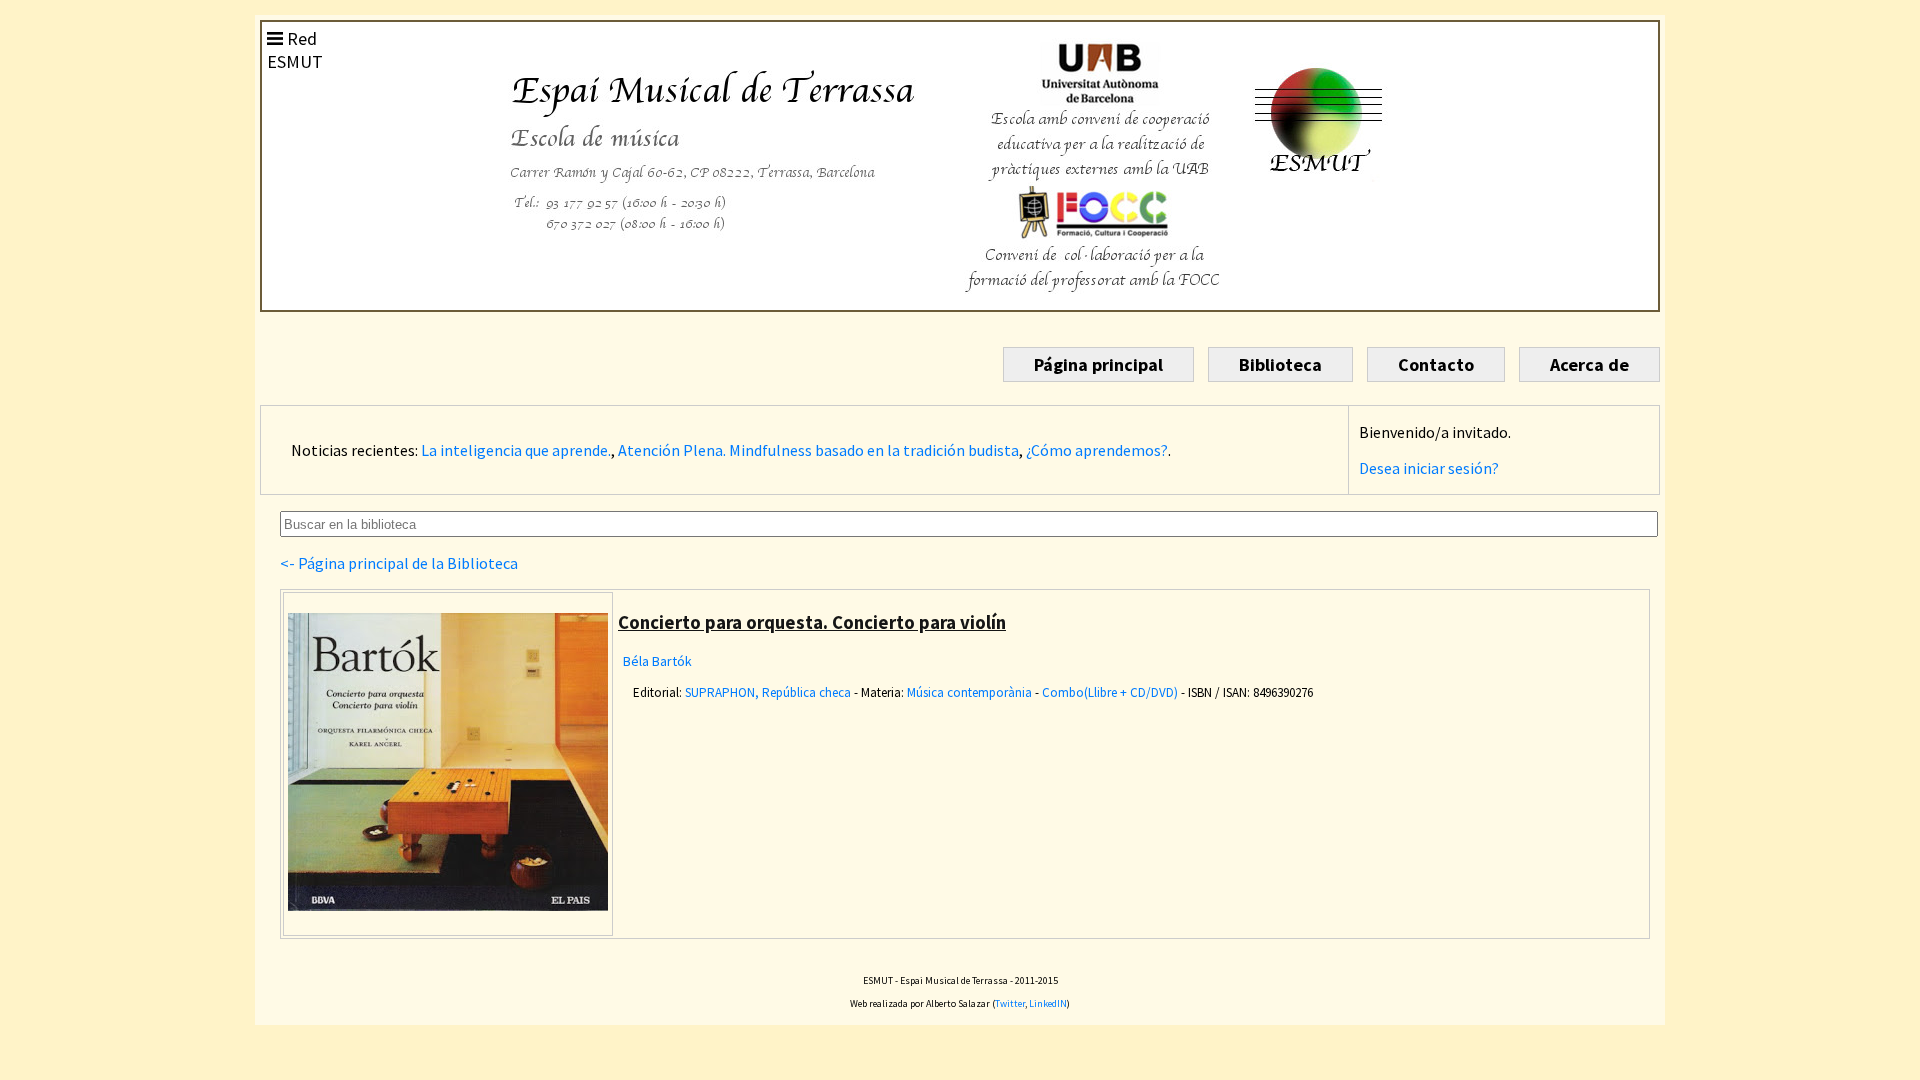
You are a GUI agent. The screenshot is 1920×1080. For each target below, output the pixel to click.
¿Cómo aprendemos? (1097, 450)
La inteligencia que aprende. (516, 450)
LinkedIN (1048, 1003)
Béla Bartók (657, 661)
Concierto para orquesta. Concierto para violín (812, 622)
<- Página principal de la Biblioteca (399, 563)
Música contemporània (969, 692)
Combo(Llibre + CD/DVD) (1110, 692)
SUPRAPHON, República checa (768, 692)
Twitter (1010, 1003)
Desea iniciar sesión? (1429, 468)
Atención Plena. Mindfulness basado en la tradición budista (818, 450)
